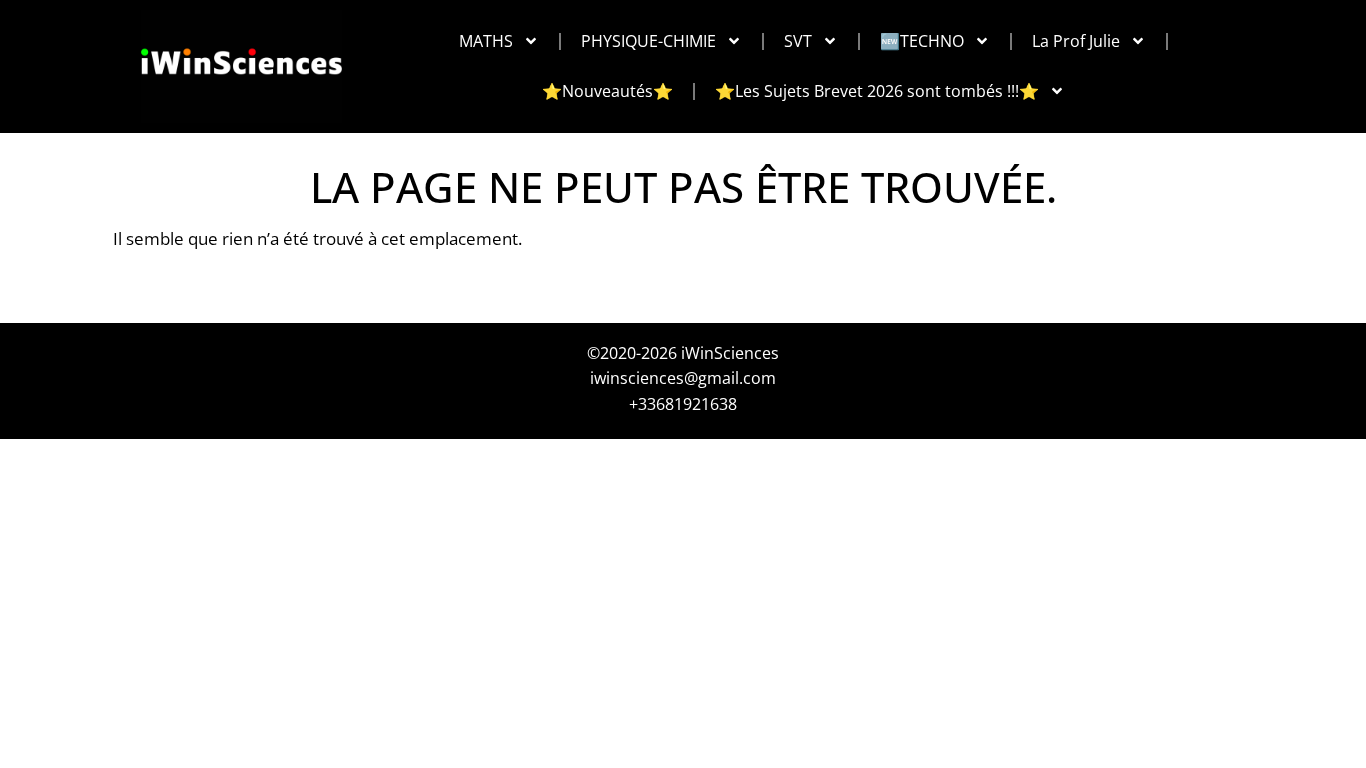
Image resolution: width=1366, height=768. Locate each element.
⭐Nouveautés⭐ (607, 91)
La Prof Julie (1076, 41)
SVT (798, 41)
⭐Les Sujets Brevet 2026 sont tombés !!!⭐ (877, 91)
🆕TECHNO (922, 41)
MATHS (486, 41)
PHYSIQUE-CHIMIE (648, 41)
